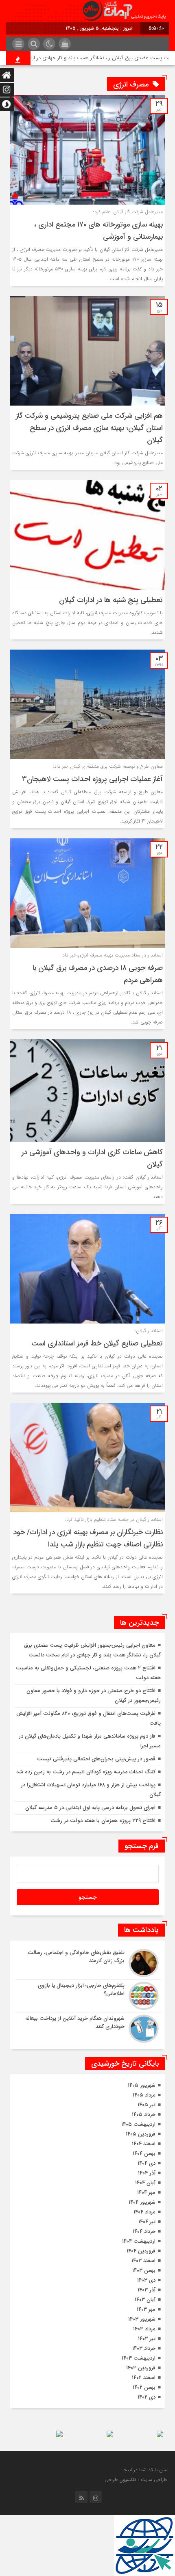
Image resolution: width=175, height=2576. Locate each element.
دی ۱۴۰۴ (147, 2163)
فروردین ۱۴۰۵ (141, 2134)
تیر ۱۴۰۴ (147, 2222)
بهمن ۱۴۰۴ (144, 2154)
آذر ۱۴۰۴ (147, 2173)
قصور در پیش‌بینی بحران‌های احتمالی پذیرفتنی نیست (96, 1759)
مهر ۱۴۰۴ (146, 2193)
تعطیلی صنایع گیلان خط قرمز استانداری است (97, 1343)
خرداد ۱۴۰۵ (144, 2115)
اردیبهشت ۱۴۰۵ (138, 2124)
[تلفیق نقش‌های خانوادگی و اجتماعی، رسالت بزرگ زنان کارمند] (87, 1963)
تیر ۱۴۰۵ (147, 2105)
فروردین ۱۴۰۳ (141, 2368)
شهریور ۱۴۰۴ (142, 2202)
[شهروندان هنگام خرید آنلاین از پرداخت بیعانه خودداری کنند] (87, 2028)
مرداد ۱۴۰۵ (144, 2095)
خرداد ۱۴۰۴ (144, 2232)
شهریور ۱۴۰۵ (142, 2085)
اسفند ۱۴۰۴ (144, 2144)
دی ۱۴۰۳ (146, 2280)
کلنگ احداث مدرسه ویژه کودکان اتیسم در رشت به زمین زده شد (86, 1772)
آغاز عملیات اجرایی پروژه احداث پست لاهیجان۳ (92, 779)
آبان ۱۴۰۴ (145, 2183)
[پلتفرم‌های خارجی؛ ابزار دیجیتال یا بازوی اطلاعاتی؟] (87, 1996)
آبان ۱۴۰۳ (145, 2300)
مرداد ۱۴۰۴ (144, 2212)
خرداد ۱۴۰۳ (144, 2348)
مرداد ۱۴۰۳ (144, 2329)
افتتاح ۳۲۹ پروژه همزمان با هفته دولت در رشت (103, 1821)
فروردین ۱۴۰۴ (141, 2251)
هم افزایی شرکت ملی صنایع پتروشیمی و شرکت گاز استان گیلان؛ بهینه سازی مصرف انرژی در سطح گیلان (89, 428)
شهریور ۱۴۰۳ (142, 2319)
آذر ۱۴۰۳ (147, 2290)
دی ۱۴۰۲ (147, 2397)
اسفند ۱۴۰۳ (143, 2261)
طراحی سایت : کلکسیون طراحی (136, 2480)
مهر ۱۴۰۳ (146, 2309)
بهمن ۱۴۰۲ (144, 2387)
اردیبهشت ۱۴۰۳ (139, 2358)
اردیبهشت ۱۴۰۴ (139, 2241)
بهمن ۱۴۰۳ (144, 2270)
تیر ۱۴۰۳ (147, 2339)
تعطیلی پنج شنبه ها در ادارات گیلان (111, 600)
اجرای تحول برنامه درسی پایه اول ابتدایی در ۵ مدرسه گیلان (90, 1808)
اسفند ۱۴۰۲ (144, 2378)
